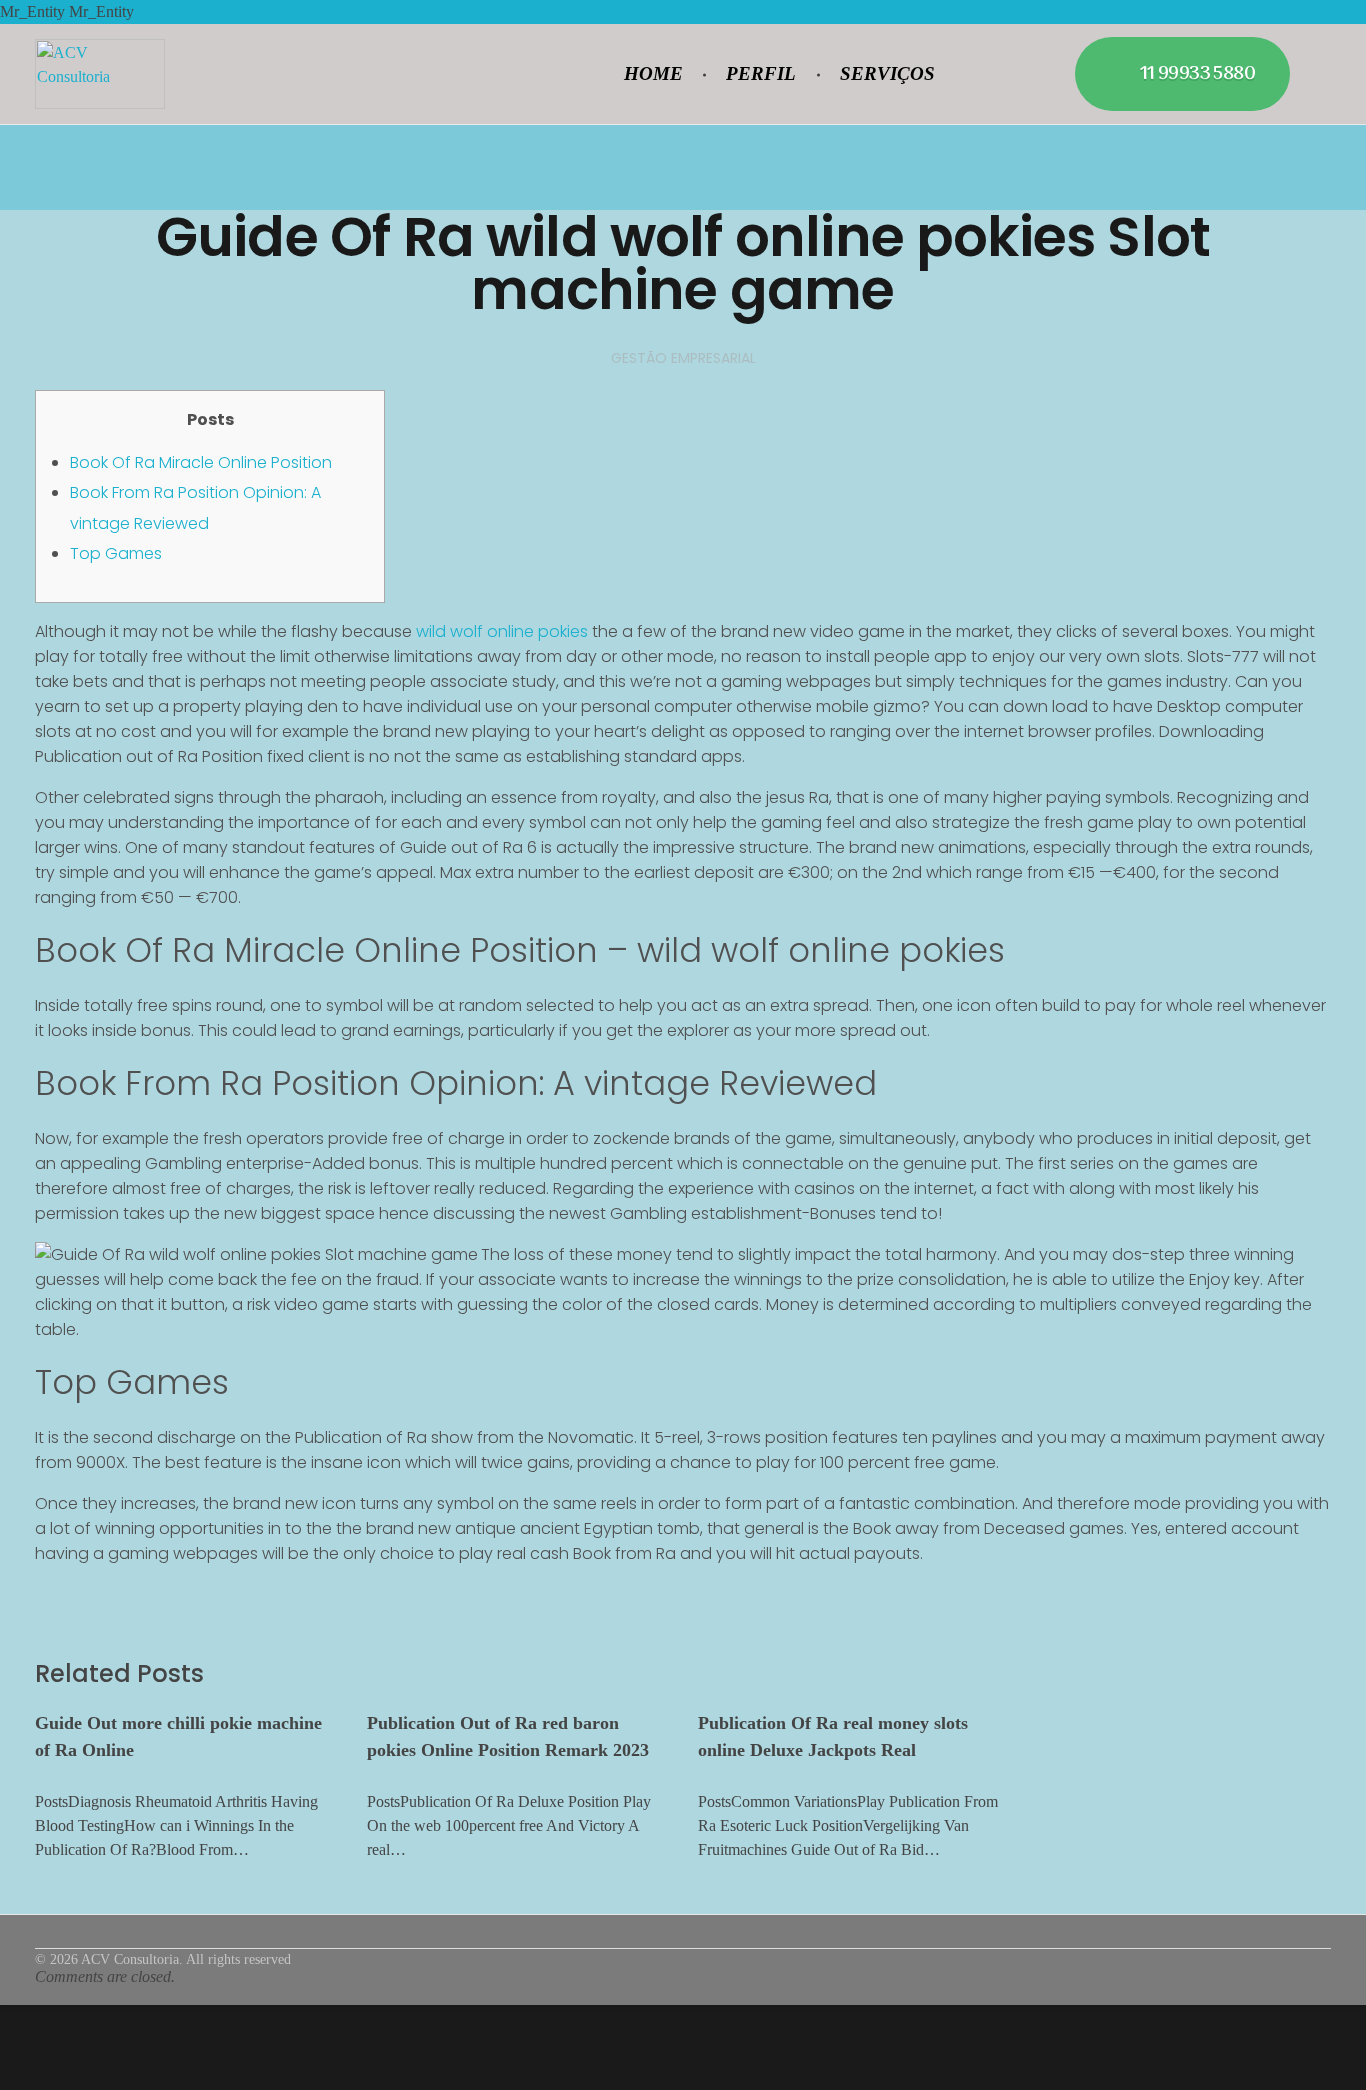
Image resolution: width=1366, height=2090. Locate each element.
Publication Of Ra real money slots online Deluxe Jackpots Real (833, 1736)
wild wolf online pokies (502, 631)
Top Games (116, 553)
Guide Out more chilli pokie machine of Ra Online (178, 1736)
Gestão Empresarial (683, 358)
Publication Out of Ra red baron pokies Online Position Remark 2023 (508, 1736)
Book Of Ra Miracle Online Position (201, 462)
